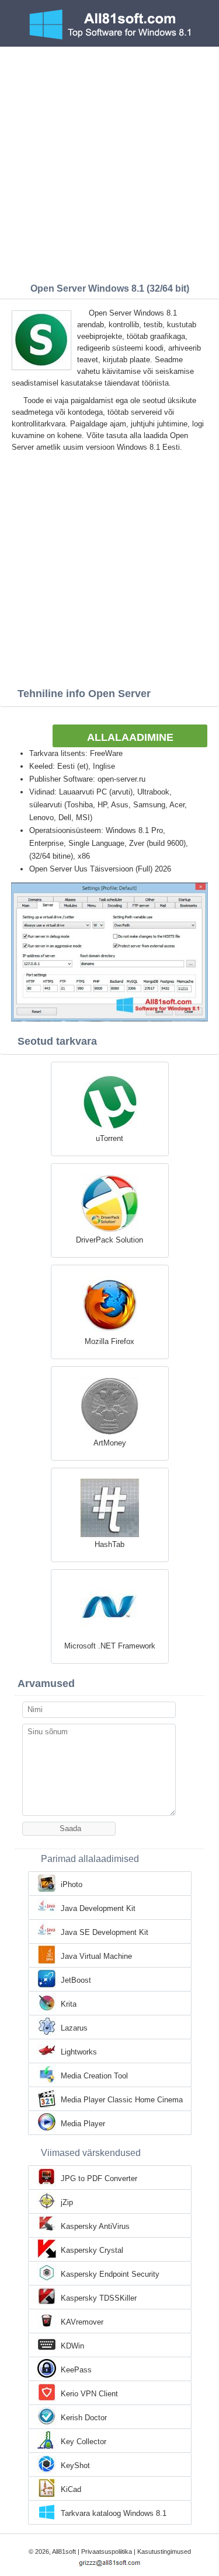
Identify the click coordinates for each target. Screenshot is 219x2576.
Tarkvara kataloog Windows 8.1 (114, 2513)
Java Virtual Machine (96, 1956)
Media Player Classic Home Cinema (122, 2100)
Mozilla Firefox (109, 1341)
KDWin (72, 2346)
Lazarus (74, 2028)
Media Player (83, 2124)
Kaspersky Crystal (92, 2250)
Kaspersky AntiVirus (95, 2226)
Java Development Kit (98, 1908)
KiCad (71, 2489)
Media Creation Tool (94, 2076)
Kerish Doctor (84, 2418)
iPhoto (72, 1884)
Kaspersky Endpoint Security (110, 2274)
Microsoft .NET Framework (110, 1646)
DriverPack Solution (109, 1240)
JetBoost (76, 1980)
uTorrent (109, 1138)
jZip (67, 2202)
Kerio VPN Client (89, 2394)
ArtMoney (110, 1443)
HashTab (109, 1544)
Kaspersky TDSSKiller (99, 2298)
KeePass (76, 2370)
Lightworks (79, 2052)
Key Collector (84, 2442)
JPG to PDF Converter (99, 2178)
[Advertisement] (109, 162)
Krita (69, 2004)
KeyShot (75, 2465)
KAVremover (82, 2322)
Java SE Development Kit (105, 1932)
